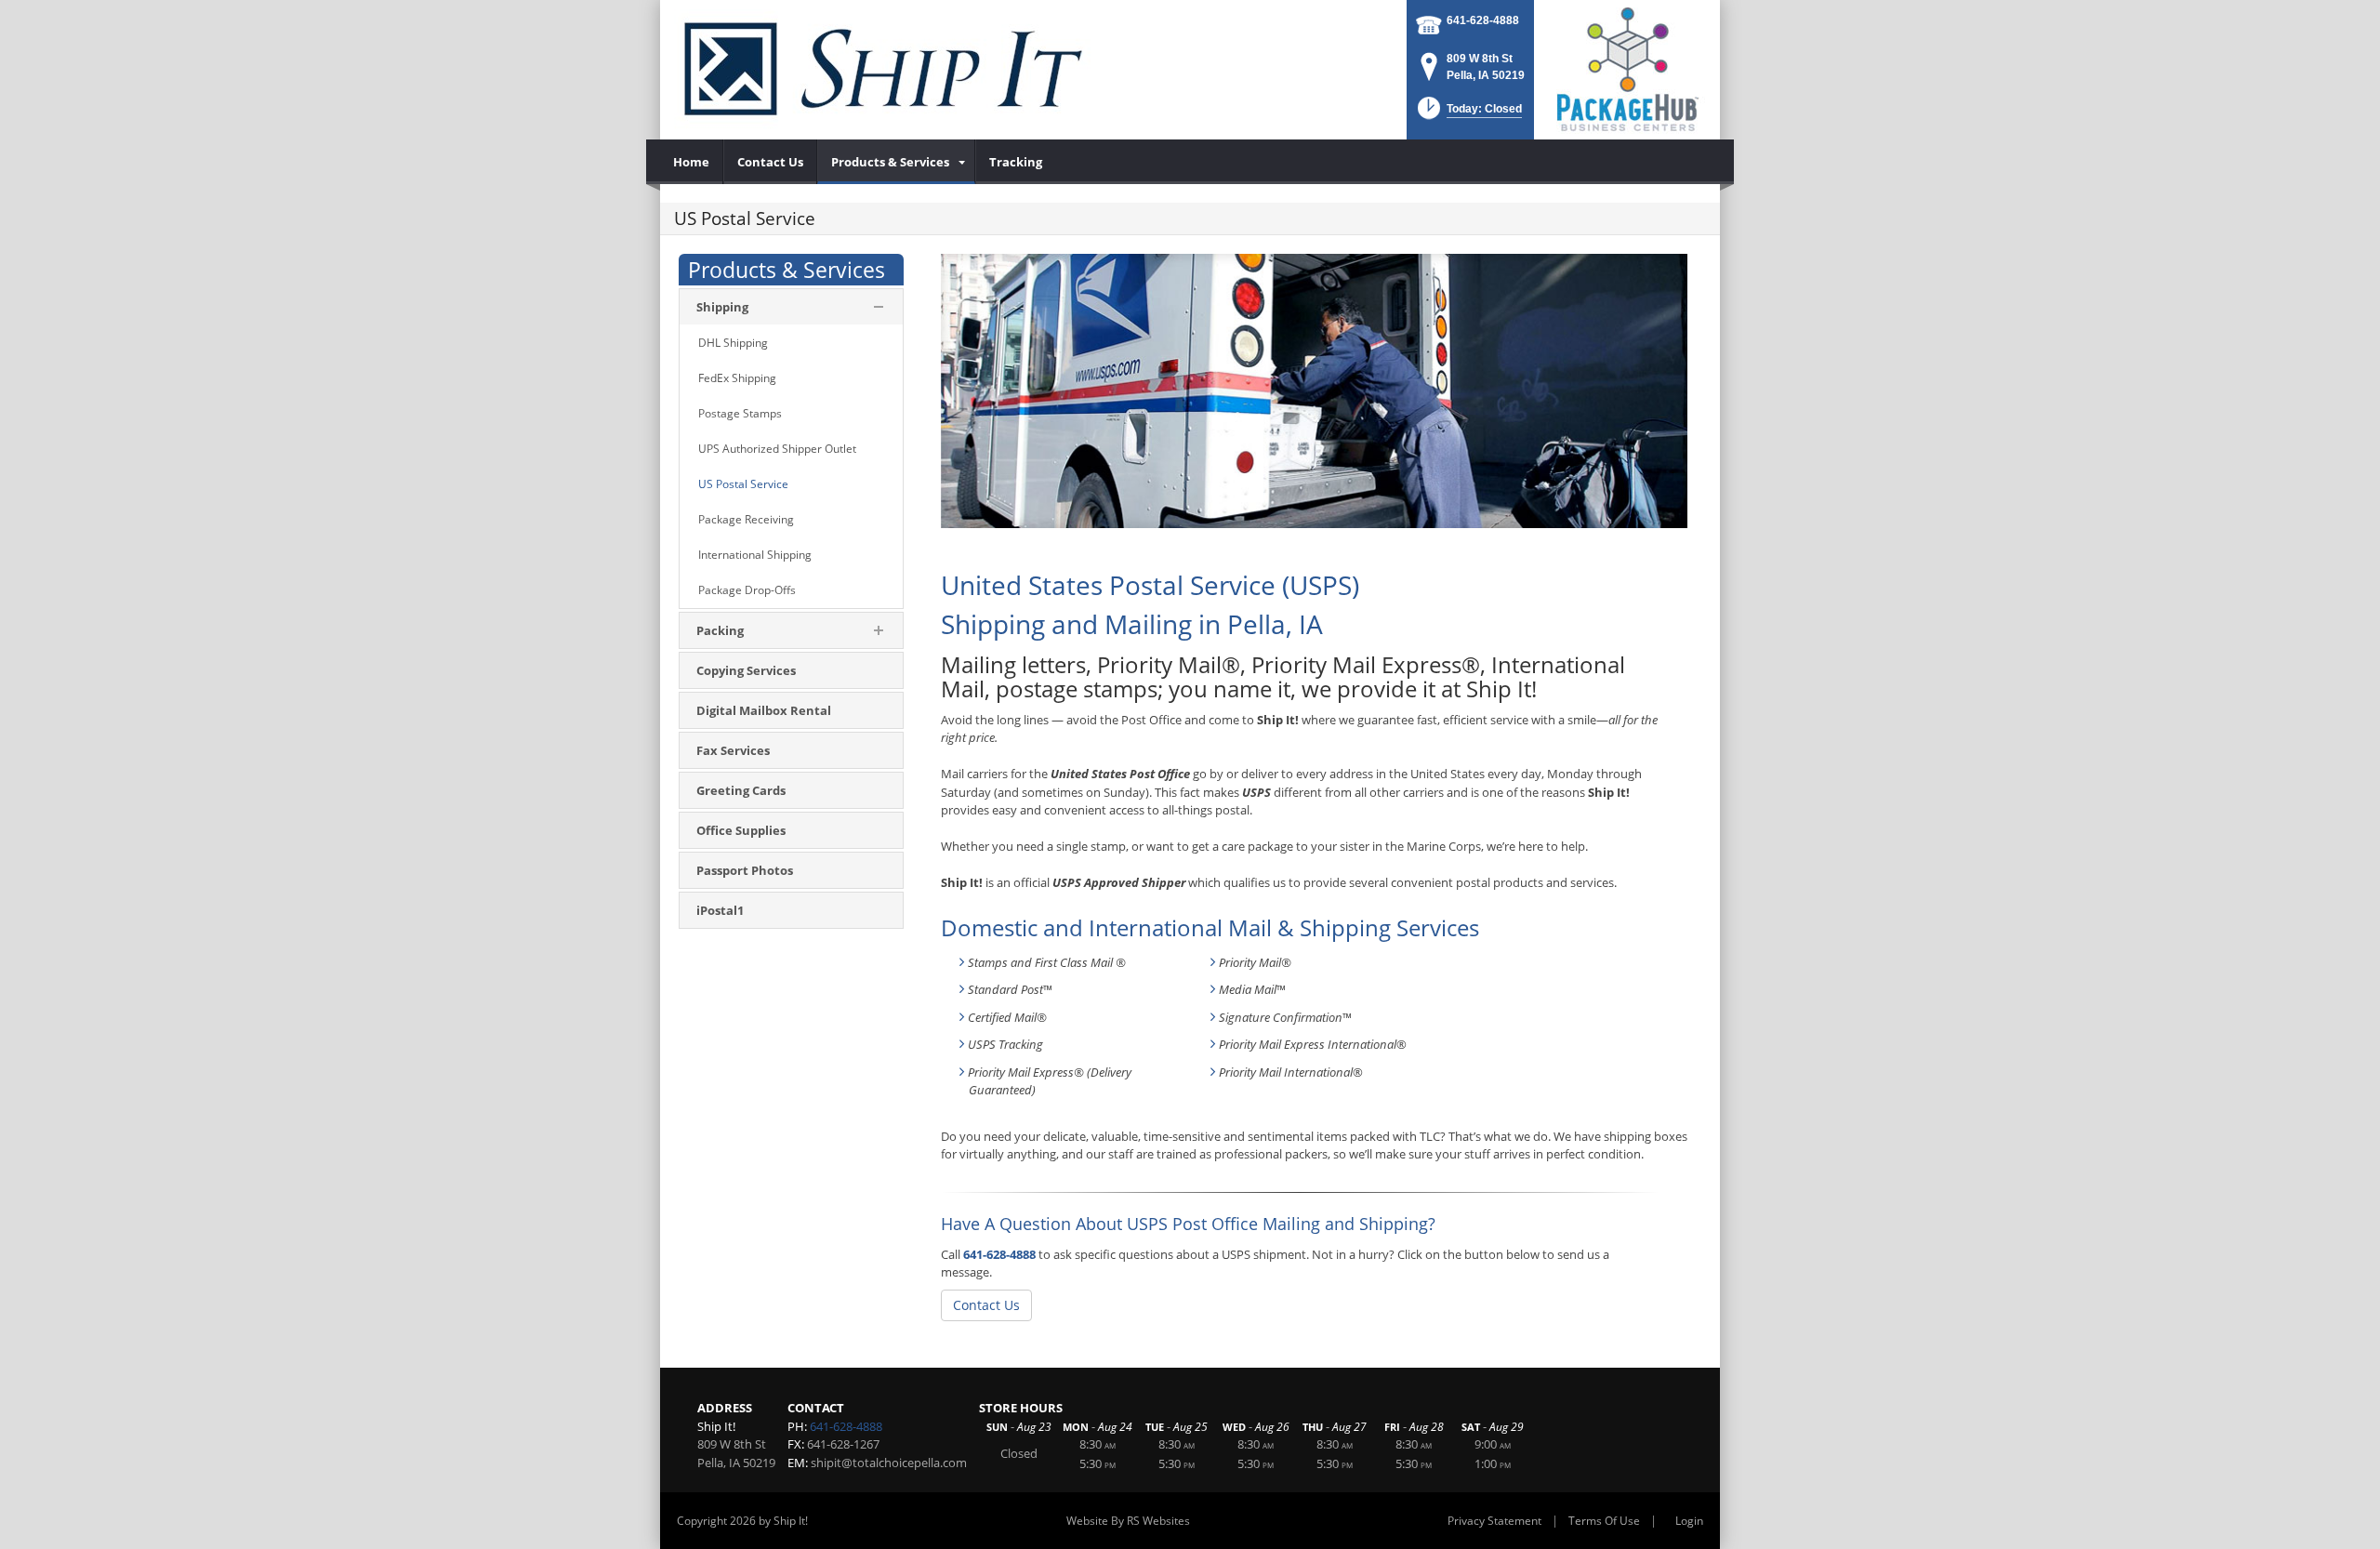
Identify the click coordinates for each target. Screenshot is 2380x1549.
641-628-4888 (1483, 20)
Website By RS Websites (1128, 1521)
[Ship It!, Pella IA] (883, 70)
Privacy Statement (1494, 1521)
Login (1689, 1521)
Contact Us (986, 1305)
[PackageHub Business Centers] (1627, 68)
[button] (1468, 114)
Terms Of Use (1604, 1521)
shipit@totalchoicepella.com (889, 1463)
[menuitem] (692, 162)
